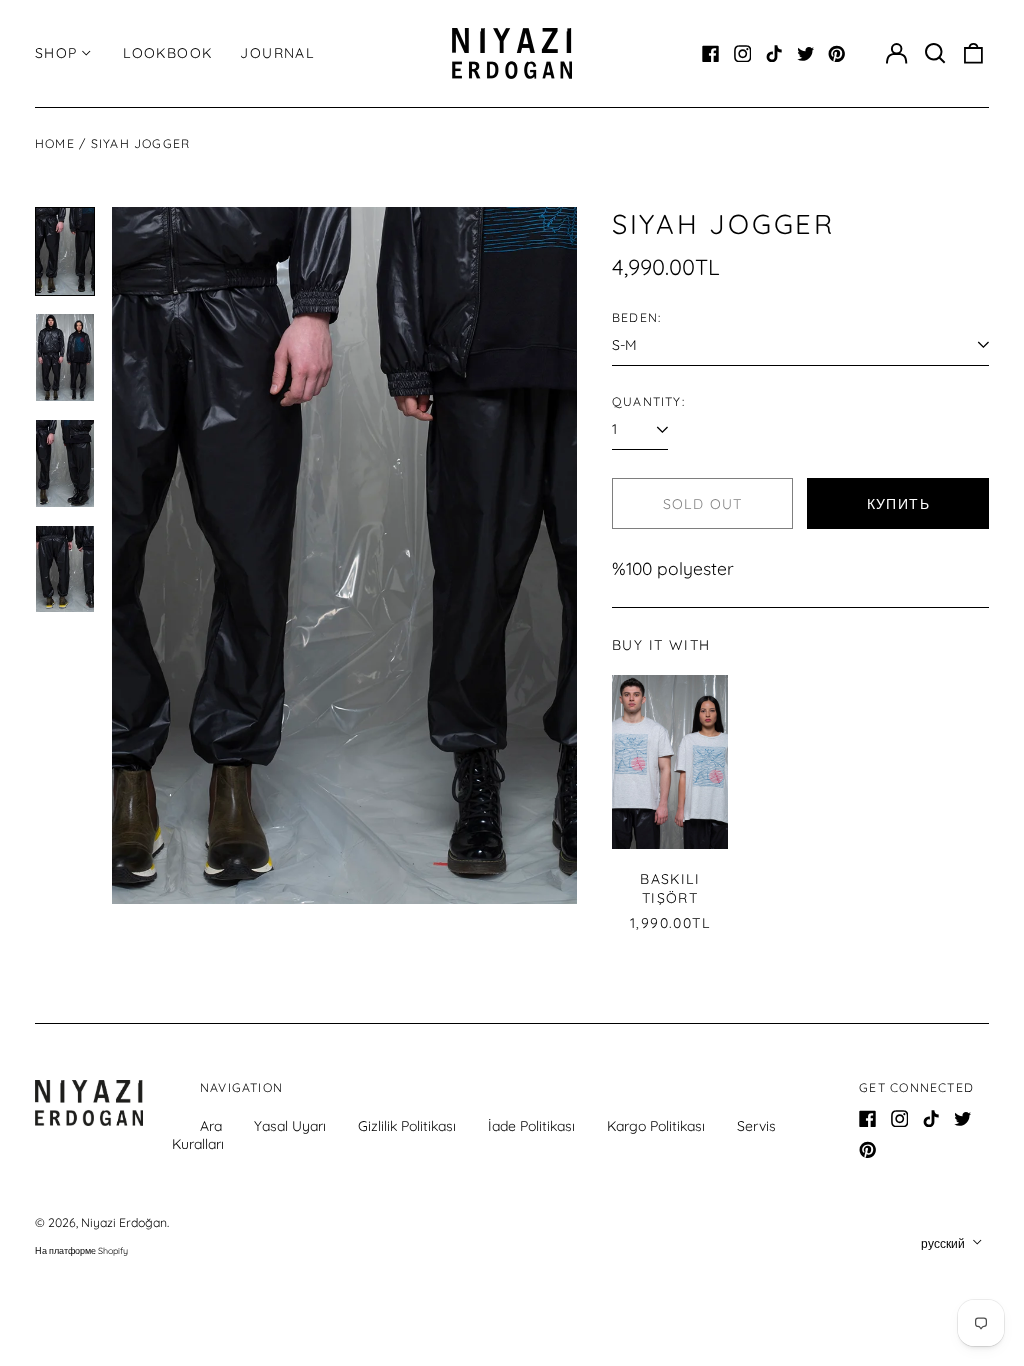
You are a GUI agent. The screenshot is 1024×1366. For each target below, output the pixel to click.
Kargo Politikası (656, 1126)
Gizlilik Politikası (407, 1126)
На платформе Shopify (81, 1250)
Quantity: (648, 401)
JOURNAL (277, 53)
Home (55, 143)
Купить (898, 504)
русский (944, 1243)
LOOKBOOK (167, 53)
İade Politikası (531, 1126)
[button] (935, 54)
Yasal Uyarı (290, 1126)
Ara (211, 1126)
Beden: (636, 317)
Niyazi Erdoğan (124, 1222)
